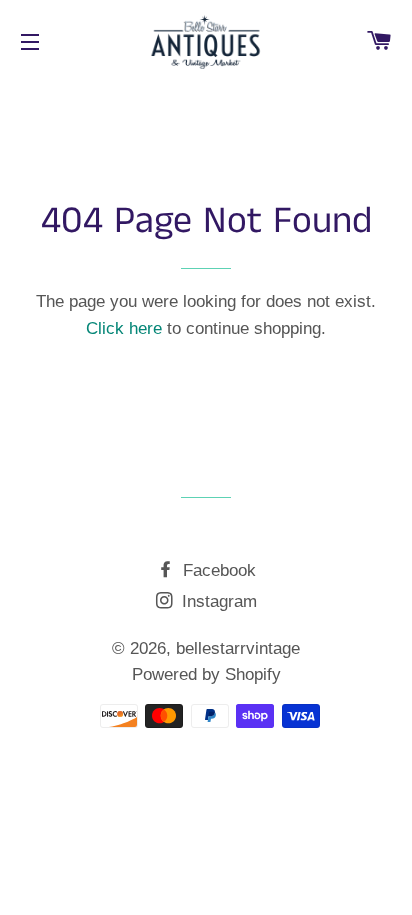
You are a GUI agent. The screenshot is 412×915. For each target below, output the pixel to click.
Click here (124, 328)
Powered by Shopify (206, 674)
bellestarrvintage (238, 648)
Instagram (217, 601)
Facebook (217, 570)
